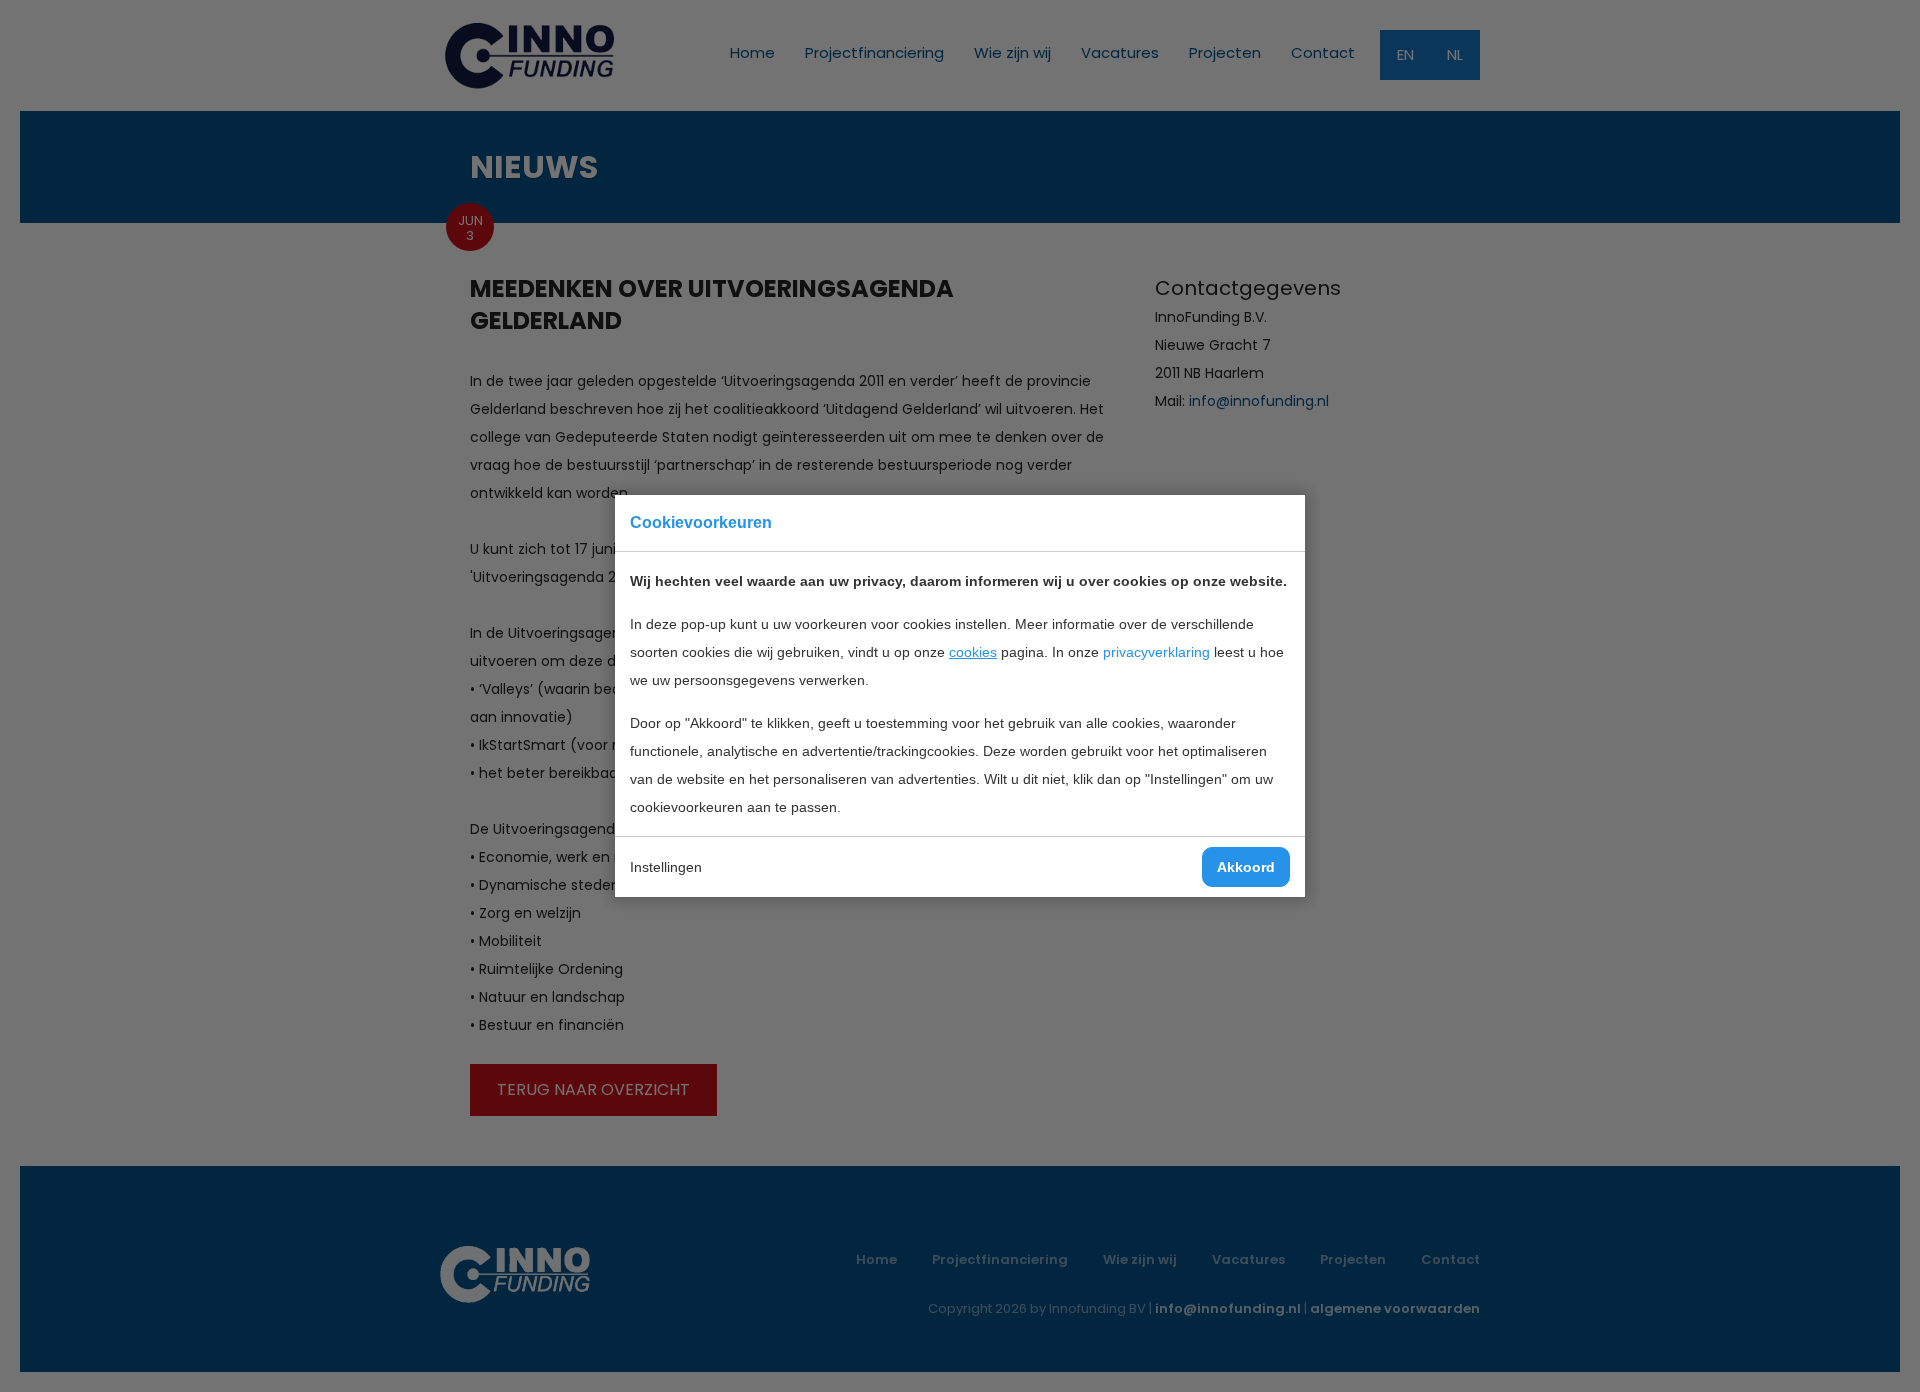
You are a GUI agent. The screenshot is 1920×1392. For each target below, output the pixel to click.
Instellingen (666, 867)
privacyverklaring (1156, 652)
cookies (973, 652)
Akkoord (1246, 867)
